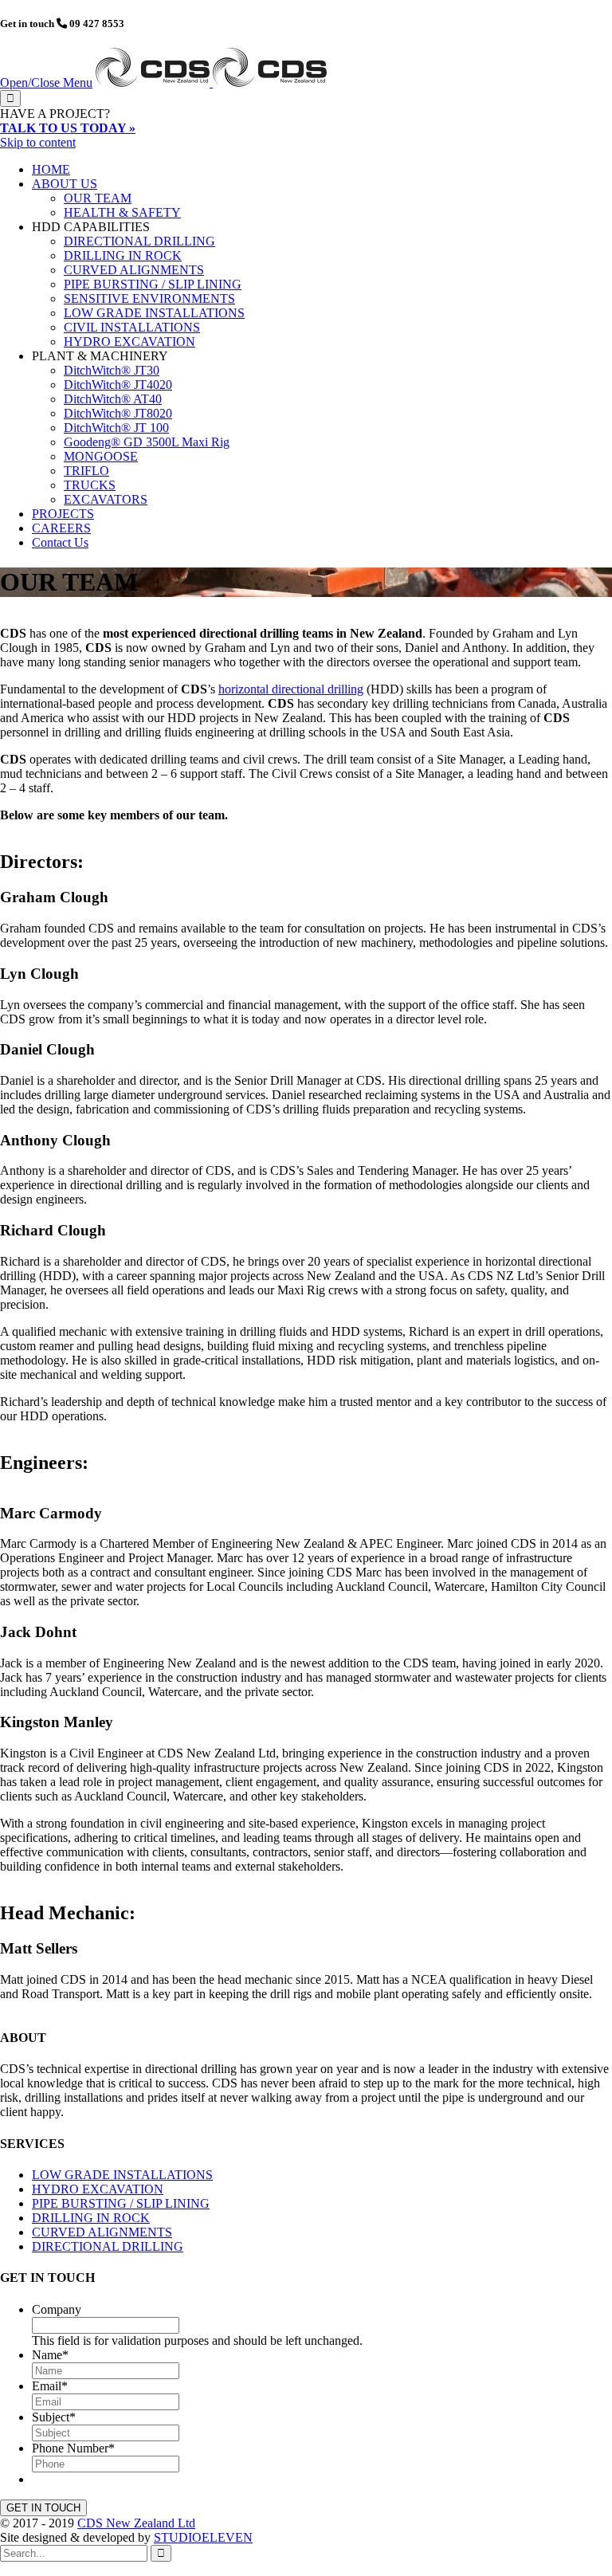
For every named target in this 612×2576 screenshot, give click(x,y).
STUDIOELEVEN (203, 2537)
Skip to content (38, 142)
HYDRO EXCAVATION (98, 2189)
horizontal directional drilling (291, 689)
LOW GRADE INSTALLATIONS (122, 2175)
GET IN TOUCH (43, 2508)
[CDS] (211, 82)
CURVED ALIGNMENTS (102, 2232)
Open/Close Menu (46, 82)
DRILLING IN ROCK (91, 2218)
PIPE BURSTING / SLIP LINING (121, 2203)
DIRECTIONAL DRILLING (108, 2246)
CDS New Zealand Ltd (136, 2523)
